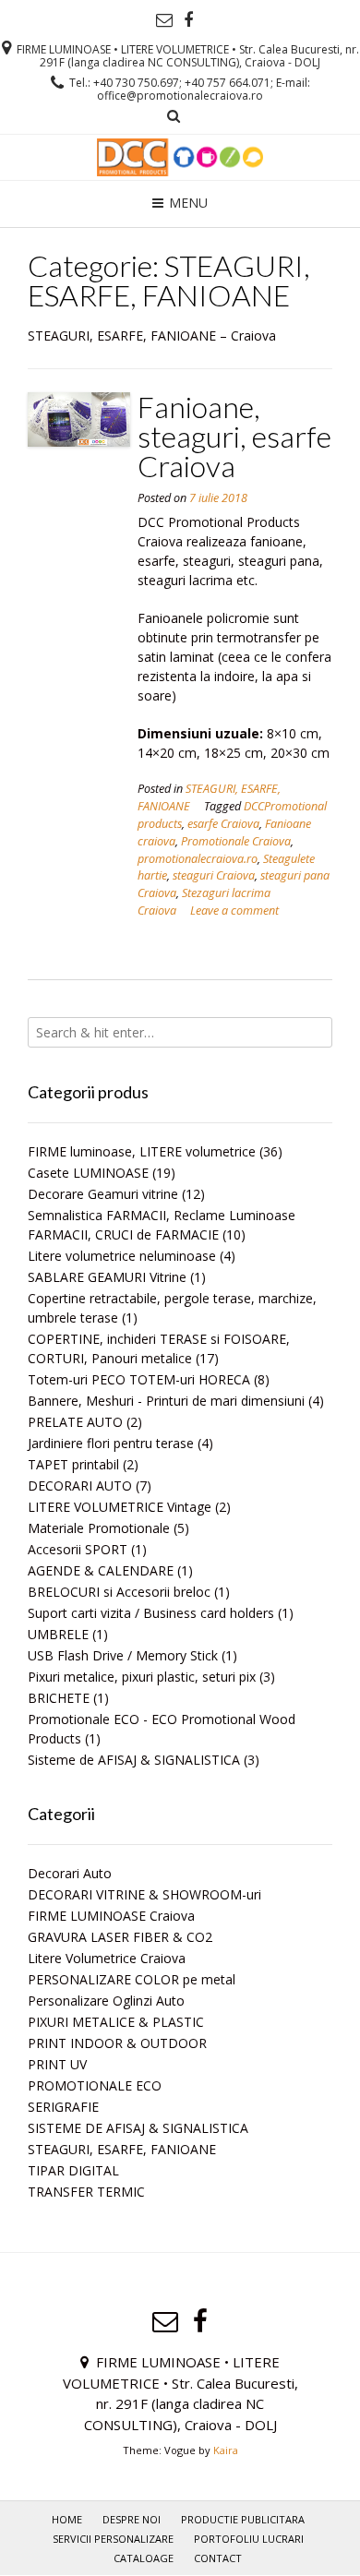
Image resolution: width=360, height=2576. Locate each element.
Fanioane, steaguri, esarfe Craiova (234, 436)
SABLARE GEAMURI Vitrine (107, 1277)
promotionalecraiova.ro (198, 859)
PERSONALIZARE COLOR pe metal (132, 1979)
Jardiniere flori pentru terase (111, 1443)
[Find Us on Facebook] (188, 20)
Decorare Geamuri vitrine (103, 1194)
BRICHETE (59, 1698)
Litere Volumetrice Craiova (107, 1958)
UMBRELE (58, 1634)
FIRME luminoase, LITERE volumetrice (142, 1151)
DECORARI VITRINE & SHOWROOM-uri (144, 1894)
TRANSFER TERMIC (86, 2192)
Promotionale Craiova (236, 841)
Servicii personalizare (113, 2539)
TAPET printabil (73, 1464)
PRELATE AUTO (75, 1422)
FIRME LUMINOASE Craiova (111, 1916)
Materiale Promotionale (99, 1528)
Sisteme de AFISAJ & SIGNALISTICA (134, 1760)
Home (67, 2519)
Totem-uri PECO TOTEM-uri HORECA (139, 1379)
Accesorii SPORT (78, 1549)
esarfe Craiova (223, 824)
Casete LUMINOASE (88, 1173)
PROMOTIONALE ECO (95, 2085)
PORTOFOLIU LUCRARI (249, 2539)
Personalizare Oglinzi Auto (106, 2001)
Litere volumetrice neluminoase (122, 1256)
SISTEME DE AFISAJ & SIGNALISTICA (138, 2128)
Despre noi (132, 2519)
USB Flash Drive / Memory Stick (123, 1655)
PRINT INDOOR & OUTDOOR (117, 2043)
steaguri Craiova (214, 875)
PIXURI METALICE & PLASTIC (116, 2022)
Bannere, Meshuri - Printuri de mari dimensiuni (166, 1401)
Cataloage (144, 2558)
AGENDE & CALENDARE (101, 1570)
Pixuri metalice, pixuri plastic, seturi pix (142, 1677)
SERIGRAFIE (63, 2107)
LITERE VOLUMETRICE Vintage (120, 1507)
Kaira (226, 2450)
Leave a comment (234, 911)
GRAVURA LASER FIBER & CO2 (120, 1937)
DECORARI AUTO (80, 1486)
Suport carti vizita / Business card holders (151, 1613)
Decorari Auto (70, 1873)
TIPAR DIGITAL (73, 2170)
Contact (218, 2558)
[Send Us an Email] (164, 20)
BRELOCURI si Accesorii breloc (119, 1592)
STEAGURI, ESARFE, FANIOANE (122, 2149)
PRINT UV (57, 2064)
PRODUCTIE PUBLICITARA (243, 2519)
